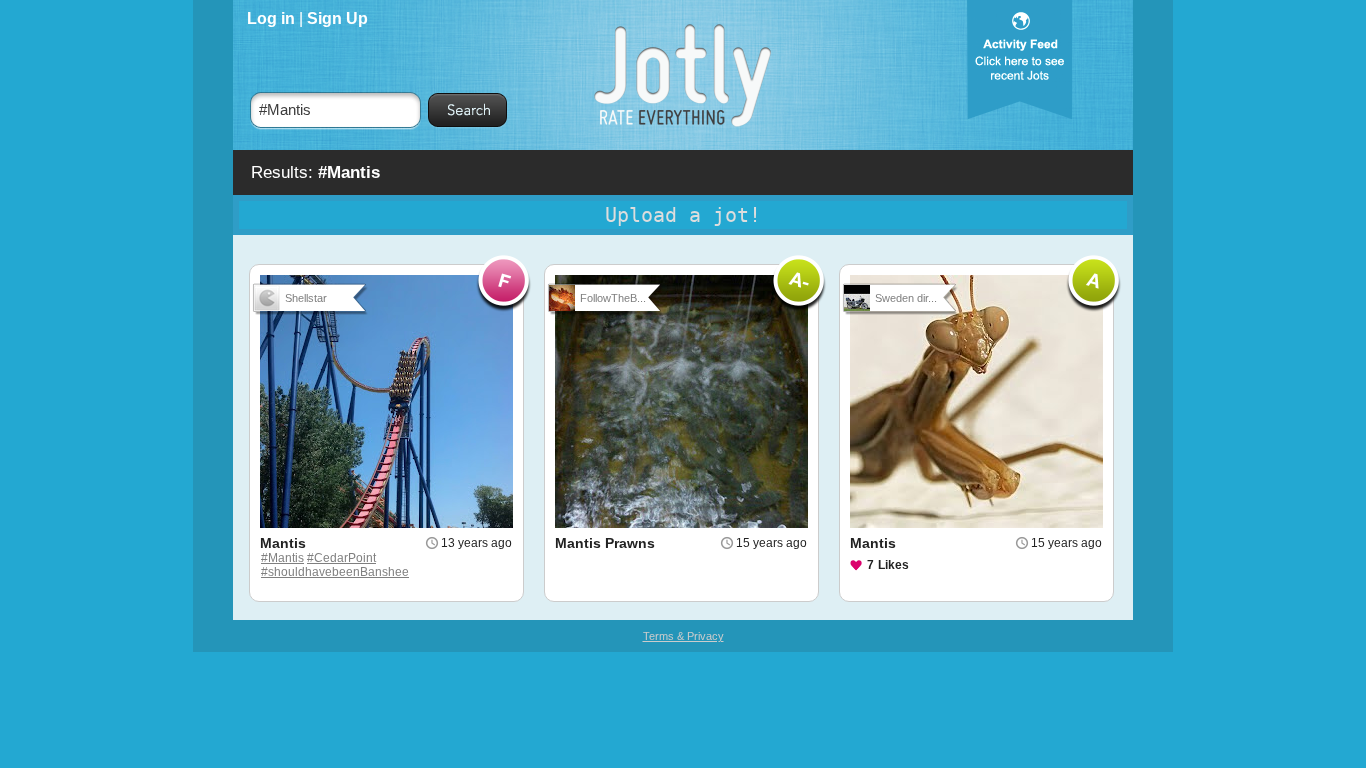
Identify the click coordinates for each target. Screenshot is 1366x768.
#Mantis (282, 558)
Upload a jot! (683, 215)
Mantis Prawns (605, 543)
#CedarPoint (341, 558)
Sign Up (337, 18)
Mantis (283, 543)
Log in (271, 18)
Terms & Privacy (683, 636)
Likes (893, 565)
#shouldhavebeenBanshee (335, 572)
